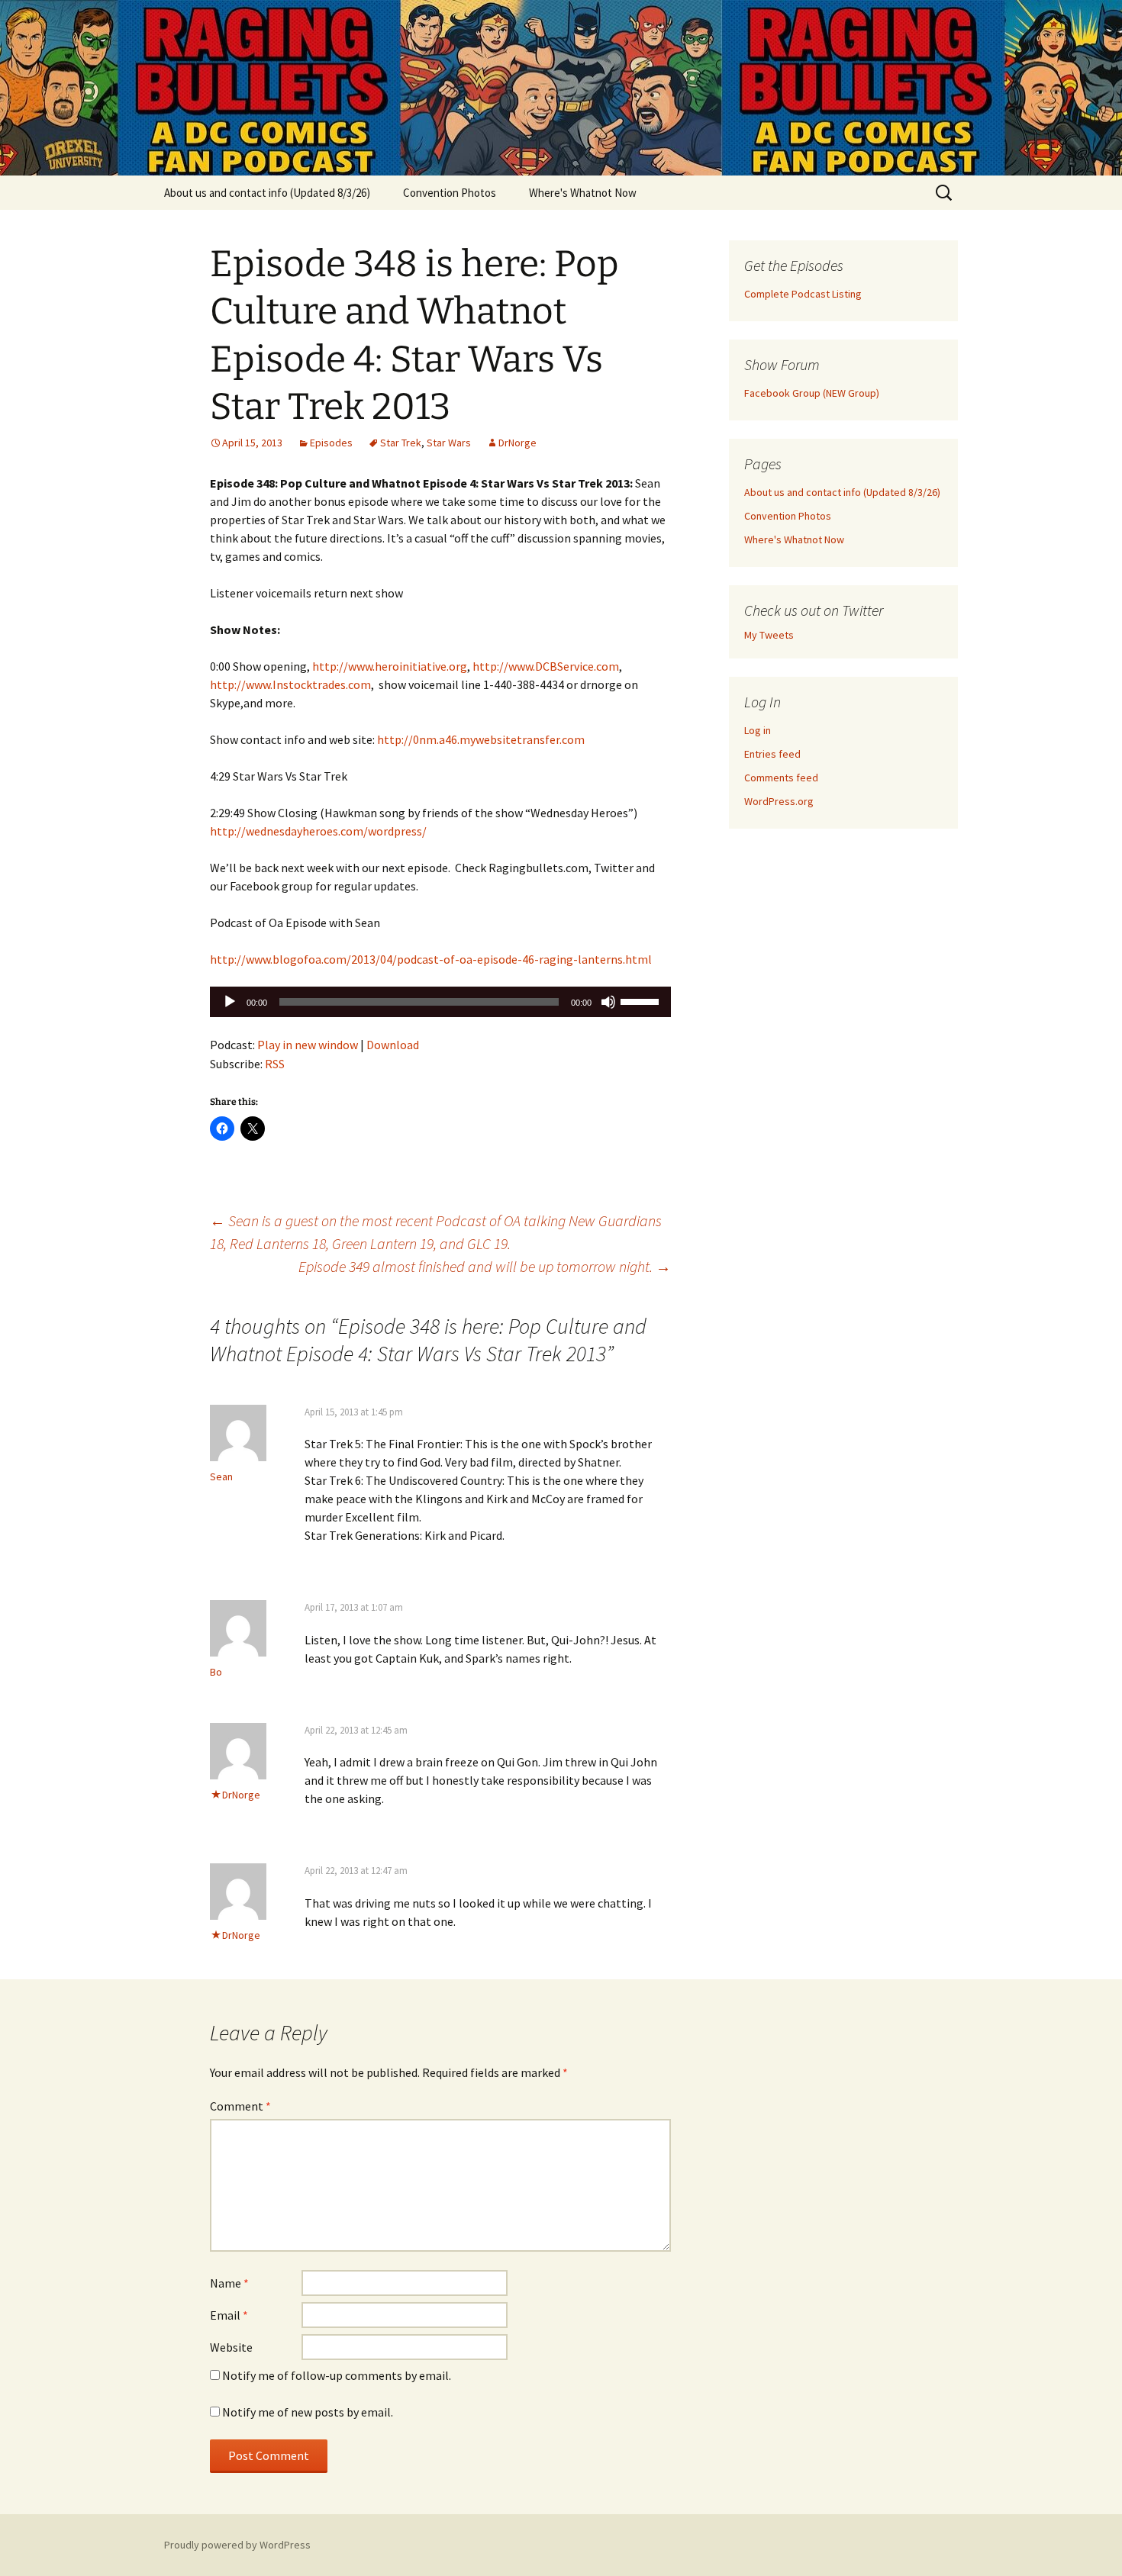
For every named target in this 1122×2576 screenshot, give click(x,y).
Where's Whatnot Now (583, 193)
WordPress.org (779, 801)
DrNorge (517, 443)
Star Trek (401, 443)
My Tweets (769, 635)
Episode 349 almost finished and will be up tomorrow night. (485, 1266)
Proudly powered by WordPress (237, 2545)
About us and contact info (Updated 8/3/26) (267, 193)
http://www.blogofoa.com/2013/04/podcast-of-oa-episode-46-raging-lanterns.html (431, 959)
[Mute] (608, 1002)
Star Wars (449, 443)
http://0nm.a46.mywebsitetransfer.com (481, 739)
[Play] (230, 1002)
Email (229, 2315)
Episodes (331, 443)
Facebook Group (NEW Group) (812, 393)
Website (231, 2347)
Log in (758, 730)
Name (229, 2283)
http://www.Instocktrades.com (290, 684)
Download (393, 1045)
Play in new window (308, 1045)
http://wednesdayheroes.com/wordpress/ (318, 831)
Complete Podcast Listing (803, 294)
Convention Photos (450, 193)
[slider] (642, 1000)
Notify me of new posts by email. (308, 2412)
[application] (440, 1002)
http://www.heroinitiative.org (390, 666)
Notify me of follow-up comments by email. (337, 2375)
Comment (240, 2106)
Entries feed (772, 754)
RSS (275, 1064)
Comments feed (781, 778)
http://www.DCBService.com (546, 666)
